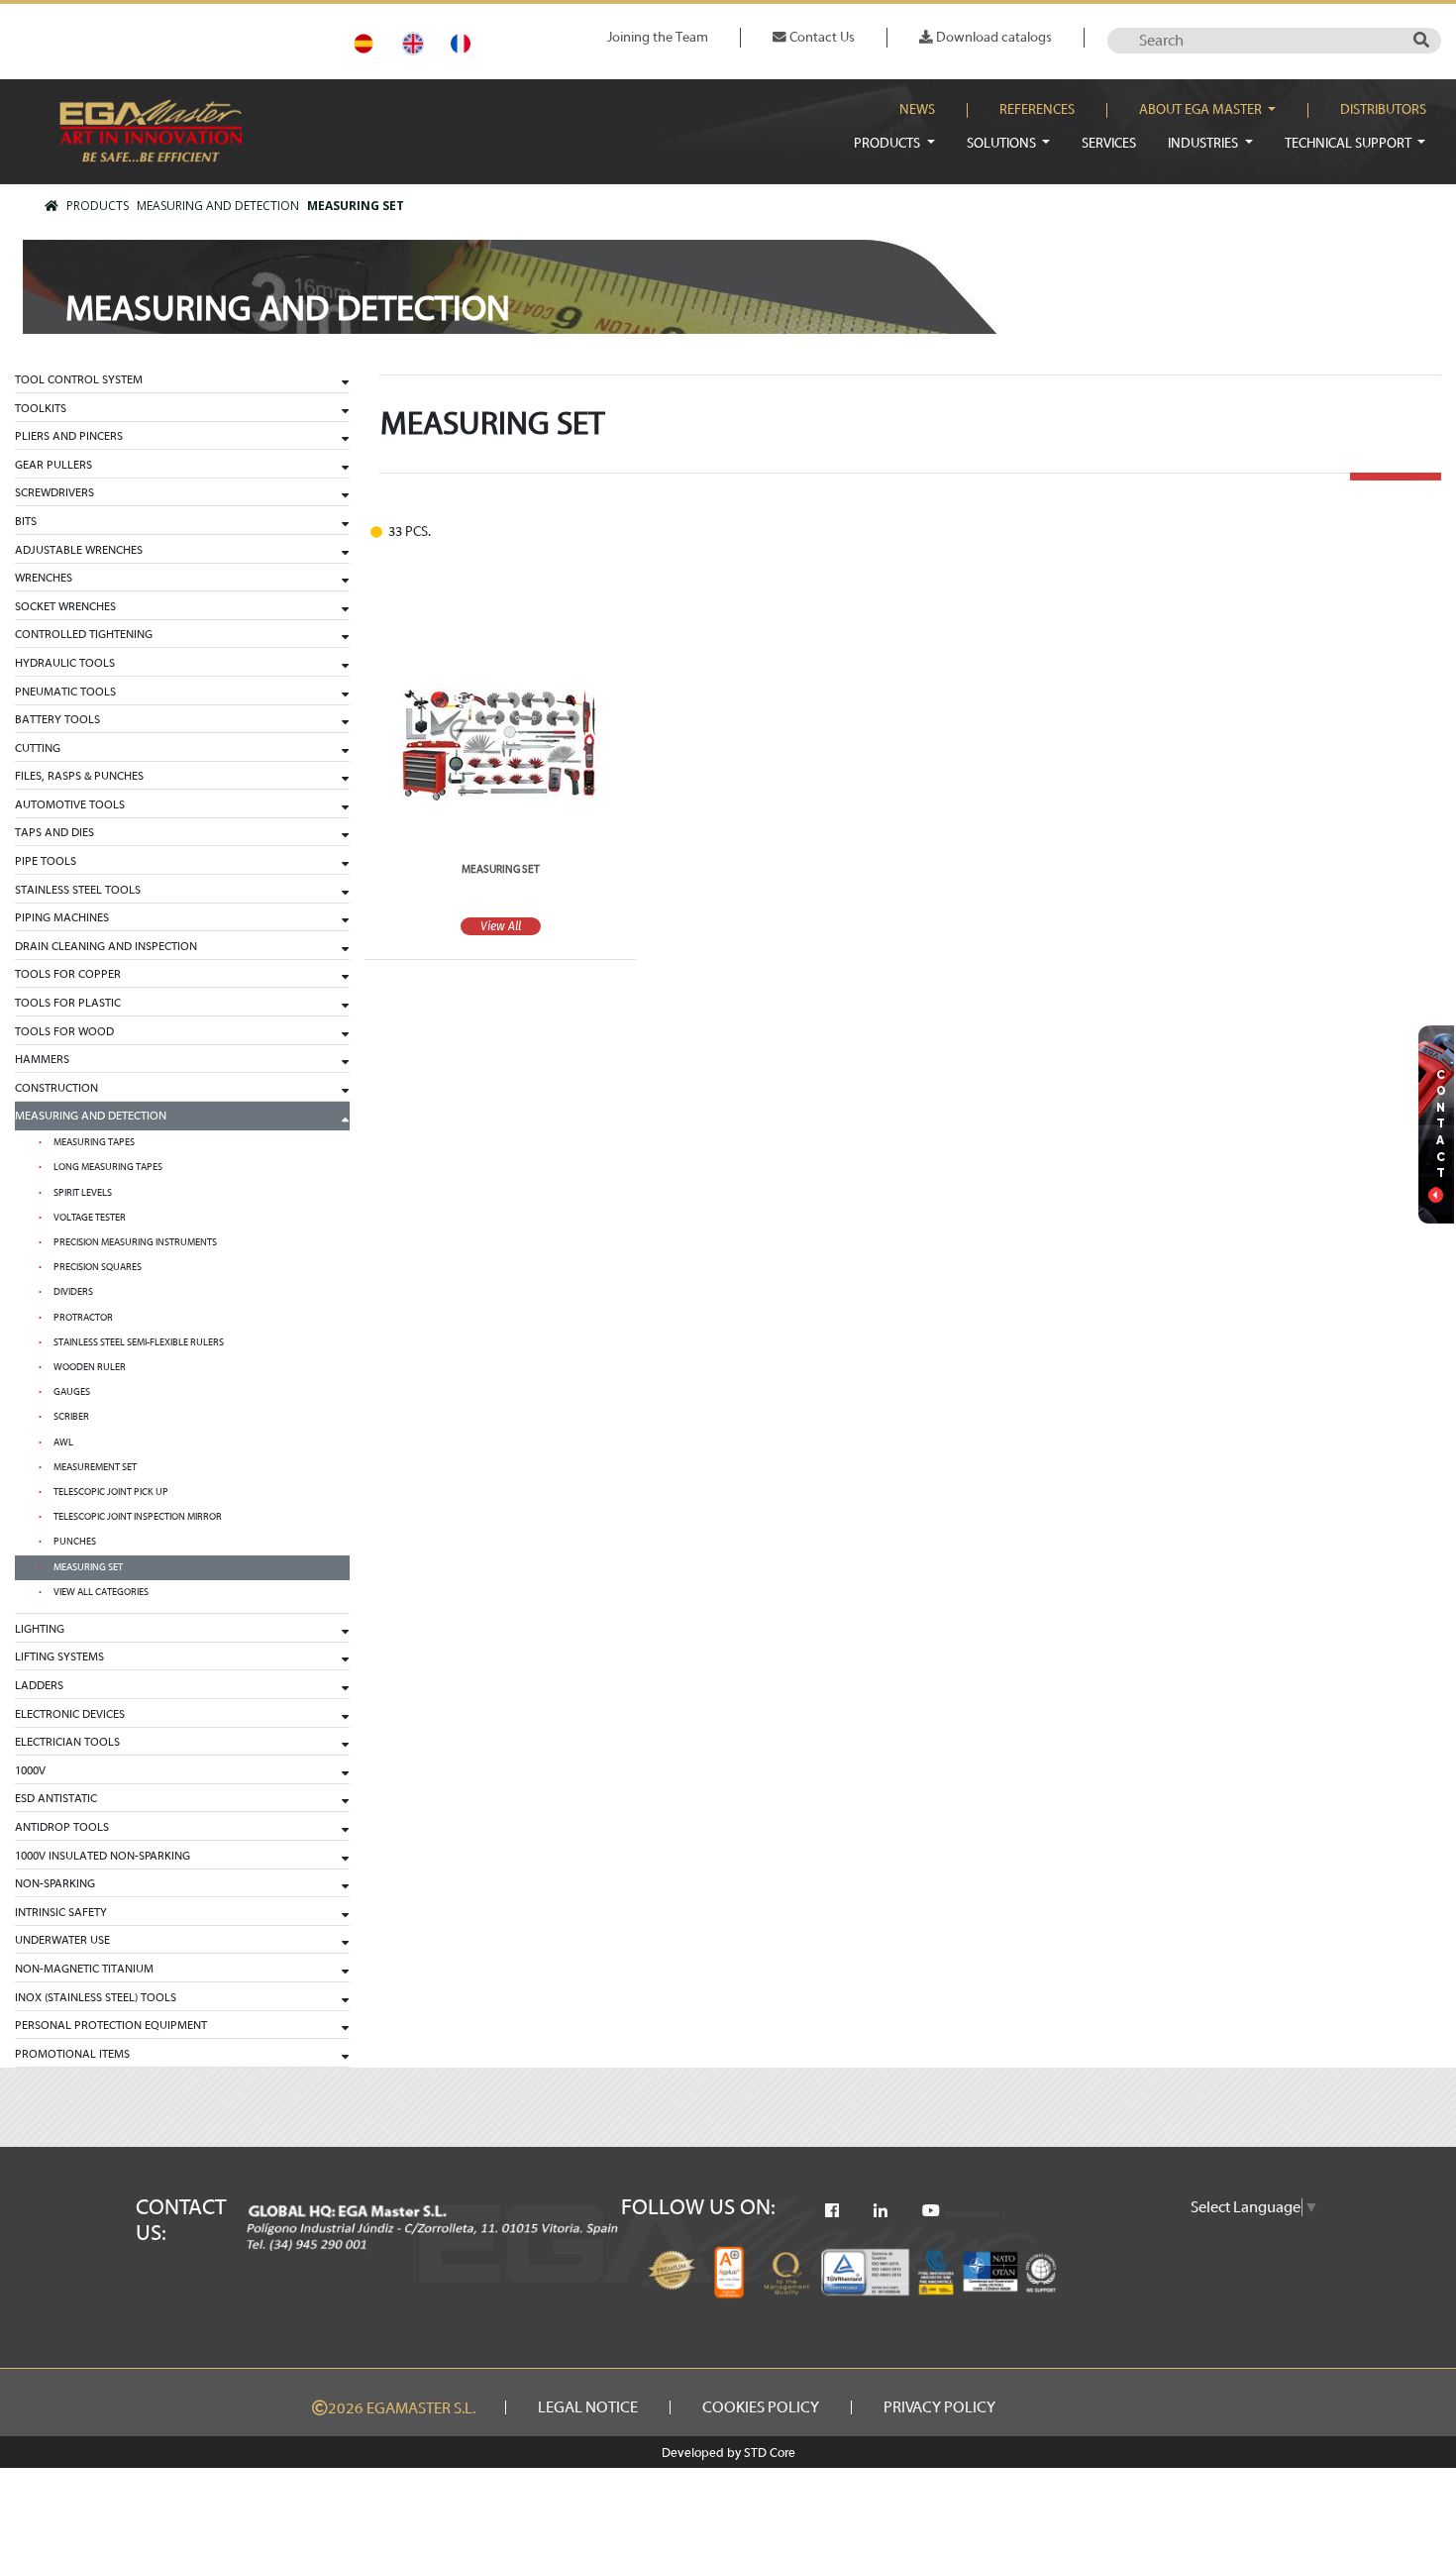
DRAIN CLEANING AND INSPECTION (106, 946)
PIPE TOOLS (46, 861)
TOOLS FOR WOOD (64, 1031)
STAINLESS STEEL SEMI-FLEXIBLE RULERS (139, 1342)
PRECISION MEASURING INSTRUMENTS (135, 1242)
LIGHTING (40, 1629)
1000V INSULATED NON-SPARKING (103, 1856)
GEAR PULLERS (53, 465)
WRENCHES (44, 578)
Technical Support (1350, 143)
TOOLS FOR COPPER (68, 974)
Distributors (1383, 110)
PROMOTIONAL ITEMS (72, 2054)
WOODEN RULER (90, 1367)
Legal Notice (588, 2407)
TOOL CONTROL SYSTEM (79, 379)
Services (1109, 143)
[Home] (52, 206)
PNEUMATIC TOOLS (65, 692)
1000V (30, 1770)
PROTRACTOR (83, 1318)
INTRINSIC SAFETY (61, 1912)
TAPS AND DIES (54, 832)
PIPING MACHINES (62, 917)
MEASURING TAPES (94, 1142)
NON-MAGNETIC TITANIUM (84, 1969)
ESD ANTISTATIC (56, 1798)
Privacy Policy (939, 2407)
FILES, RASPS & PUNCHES (79, 776)
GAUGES (72, 1392)
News (917, 110)
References (1037, 110)
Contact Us (821, 37)
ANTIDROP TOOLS (62, 1827)
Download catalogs (992, 37)
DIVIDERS (73, 1292)
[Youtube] (931, 2211)
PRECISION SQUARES (98, 1267)
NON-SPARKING (55, 1883)
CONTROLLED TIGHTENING (84, 634)
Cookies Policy (761, 2407)
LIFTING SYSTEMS (59, 1656)
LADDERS (39, 1685)
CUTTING (38, 748)
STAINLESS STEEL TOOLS (78, 890)
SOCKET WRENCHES (65, 606)
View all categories (101, 1592)
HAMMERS (42, 1059)
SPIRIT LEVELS (83, 1193)
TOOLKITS (41, 408)
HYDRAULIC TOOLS (65, 663)
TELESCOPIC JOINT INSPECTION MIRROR (138, 1517)
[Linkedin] (881, 2211)
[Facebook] (832, 2211)
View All (501, 926)
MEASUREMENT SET (95, 1467)
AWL (63, 1442)
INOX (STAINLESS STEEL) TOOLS (96, 1997)
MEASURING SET (356, 206)
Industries (1204, 143)
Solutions (1003, 143)
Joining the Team (658, 37)
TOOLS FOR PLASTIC (68, 1003)
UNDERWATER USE (62, 1940)
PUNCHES (75, 1542)
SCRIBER (71, 1417)
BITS (26, 521)
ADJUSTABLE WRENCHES (79, 550)
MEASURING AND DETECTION (218, 206)
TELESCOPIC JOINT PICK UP (111, 1492)
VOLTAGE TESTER (90, 1218)
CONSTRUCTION (56, 1088)
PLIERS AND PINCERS (69, 436)
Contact (1441, 1124)
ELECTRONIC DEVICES (70, 1714)
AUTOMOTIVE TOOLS (70, 804)
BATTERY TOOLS (57, 719)
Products (888, 143)
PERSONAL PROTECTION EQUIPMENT (111, 2025)
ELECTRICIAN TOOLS (67, 1742)
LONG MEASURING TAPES (108, 1167)
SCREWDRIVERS (54, 492)
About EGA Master (1202, 110)
